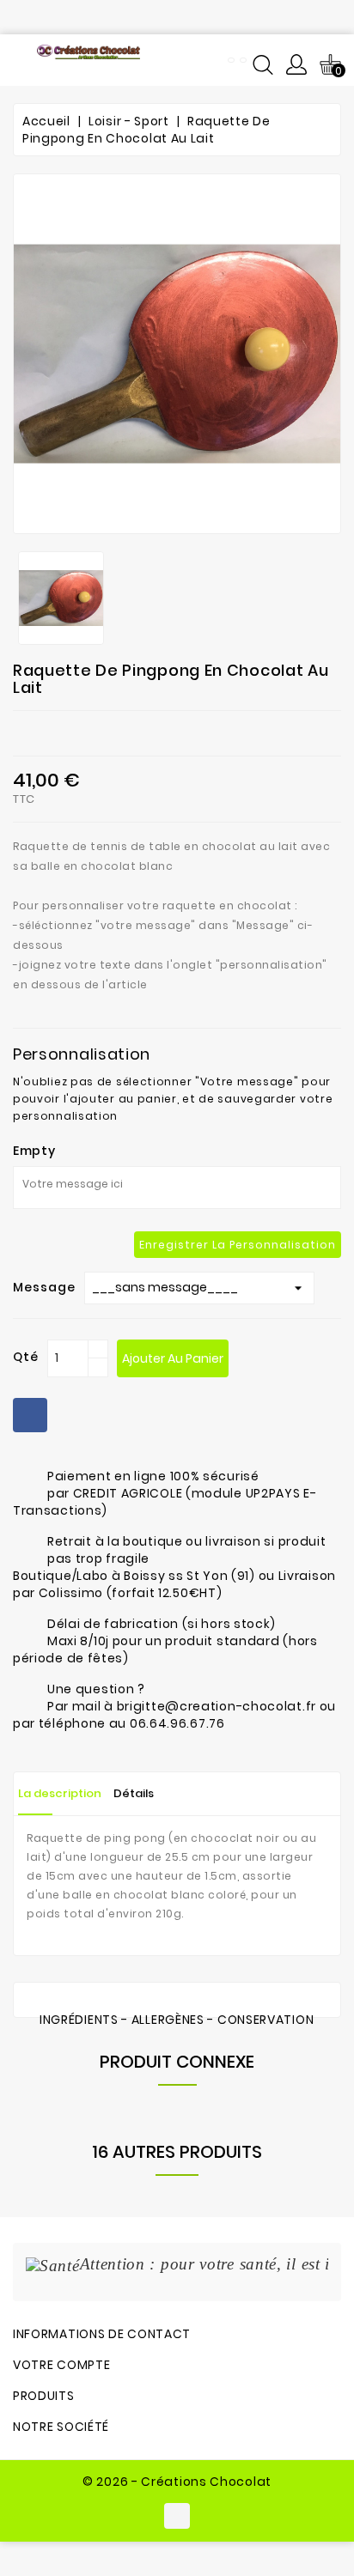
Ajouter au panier (173, 1358)
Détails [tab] (134, 1793)
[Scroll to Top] (320, 2507)
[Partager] (30, 1415)
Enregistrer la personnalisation (238, 1245)
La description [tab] (60, 1793)
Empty (34, 1151)
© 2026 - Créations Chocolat (177, 2482)
